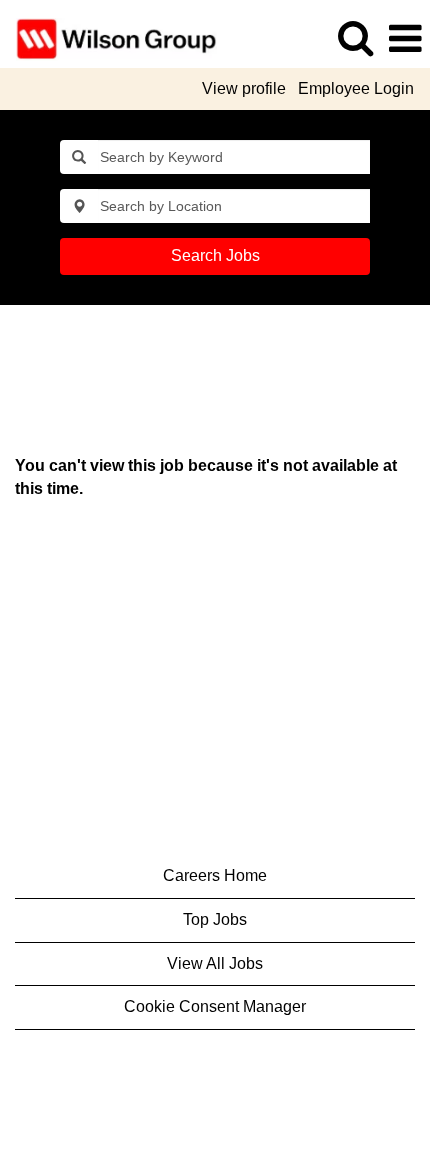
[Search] (355, 38)
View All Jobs (215, 963)
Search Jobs (215, 255)
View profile (244, 88)
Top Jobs (215, 919)
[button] (405, 39)
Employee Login (356, 88)
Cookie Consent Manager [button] (215, 1006)
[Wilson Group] (109, 37)
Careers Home (215, 875)
